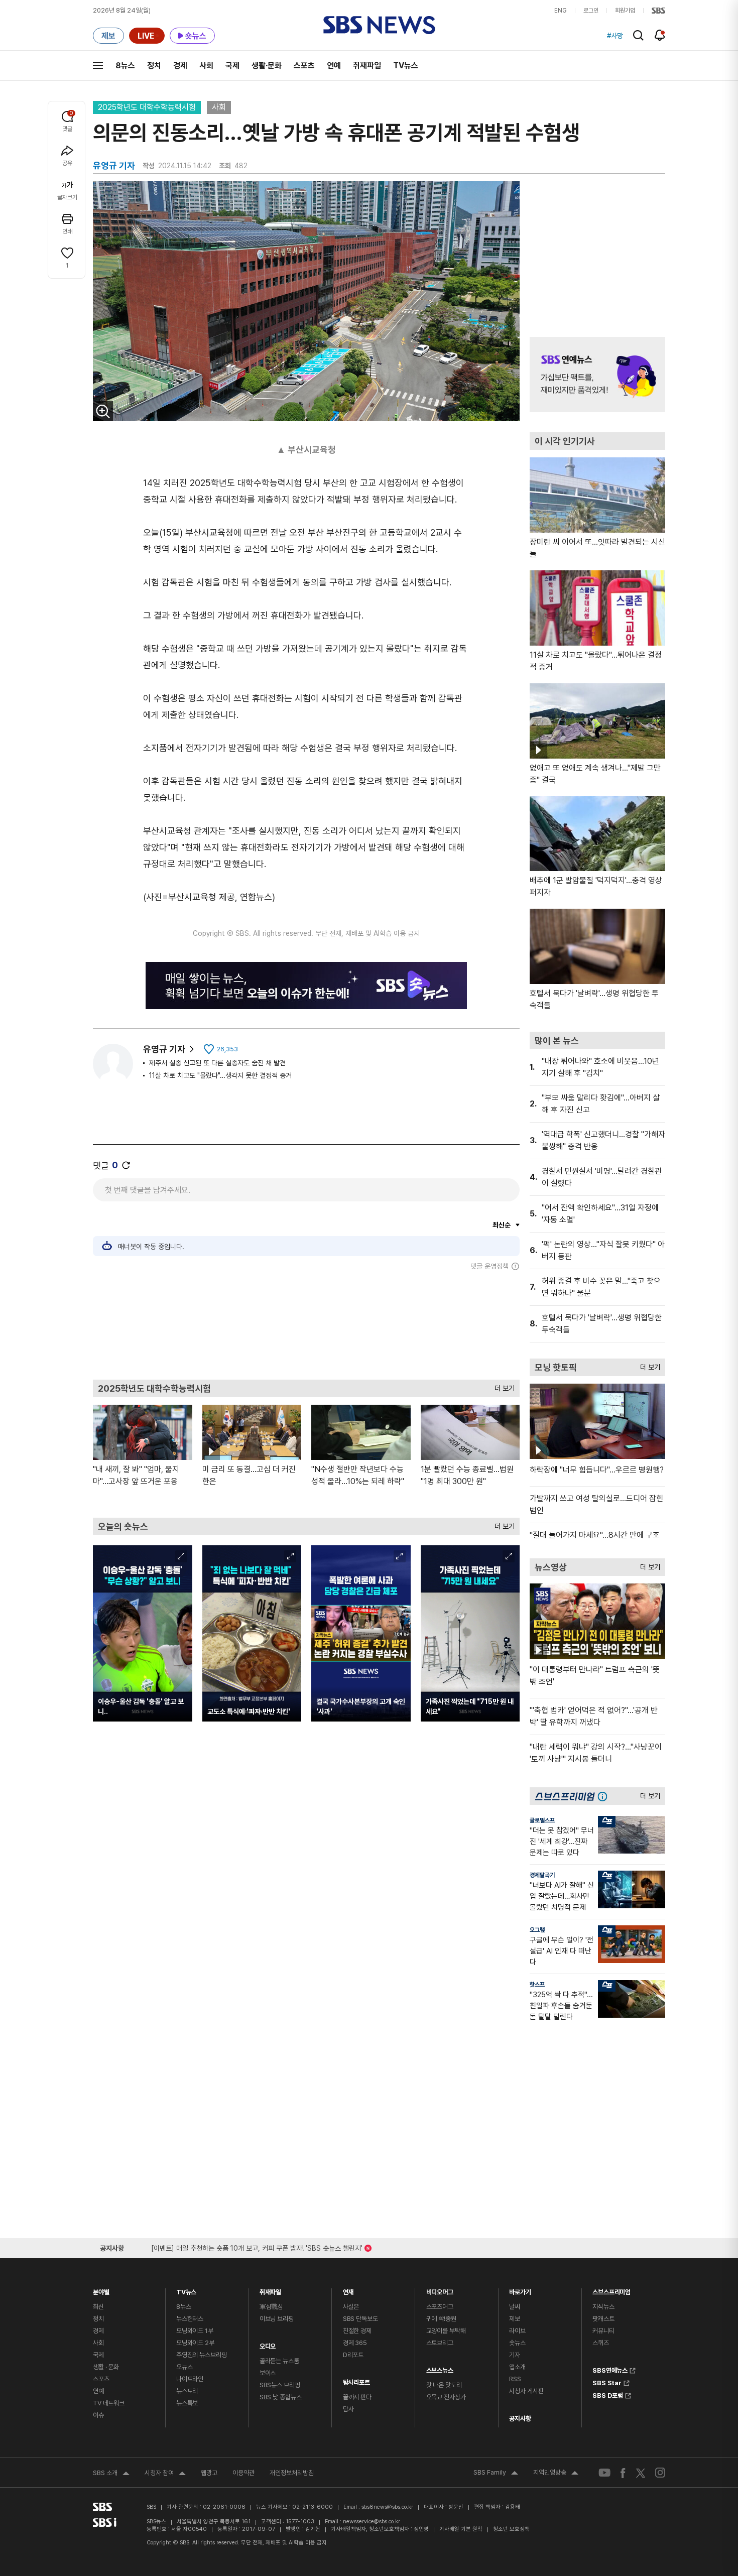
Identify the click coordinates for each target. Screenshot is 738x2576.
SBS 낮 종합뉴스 (281, 2397)
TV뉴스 (406, 66)
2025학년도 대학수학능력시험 (147, 107)
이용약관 (243, 2473)
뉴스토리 (187, 2391)
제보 (515, 2319)
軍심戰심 (271, 2307)
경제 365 (355, 2343)
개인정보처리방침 (292, 2473)
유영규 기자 (164, 1049)
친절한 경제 (357, 2331)
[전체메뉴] (98, 65)
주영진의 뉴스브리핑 (202, 2355)
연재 (348, 2290)
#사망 (615, 36)
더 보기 (502, 1386)
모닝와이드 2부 (195, 2343)
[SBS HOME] (658, 11)
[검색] (638, 35)
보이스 (268, 2373)
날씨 (515, 2307)
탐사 (348, 2409)
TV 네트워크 (109, 2403)
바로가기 (520, 2290)
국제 (232, 66)
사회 (206, 66)
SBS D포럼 (608, 2394)
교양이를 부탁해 (446, 2331)
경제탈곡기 (542, 1875)
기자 (515, 2355)
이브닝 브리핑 (277, 2319)
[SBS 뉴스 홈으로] (379, 25)
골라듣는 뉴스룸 (279, 2361)
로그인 (591, 11)
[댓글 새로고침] (126, 1165)
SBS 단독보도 (360, 2319)
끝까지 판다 (357, 2397)
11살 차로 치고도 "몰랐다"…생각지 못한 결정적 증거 (220, 1075)
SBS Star (607, 2382)
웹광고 (209, 2473)
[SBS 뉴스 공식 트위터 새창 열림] (641, 2472)
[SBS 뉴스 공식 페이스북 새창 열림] (623, 2473)
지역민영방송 (556, 2474)
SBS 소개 (111, 2474)
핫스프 (537, 1985)
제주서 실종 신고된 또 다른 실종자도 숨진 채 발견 (217, 1063)
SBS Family (496, 2474)
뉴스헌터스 (190, 2319)
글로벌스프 (542, 1820)
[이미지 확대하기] (103, 411)
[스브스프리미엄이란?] (605, 1796)
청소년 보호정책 (511, 2529)
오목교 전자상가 (446, 2397)
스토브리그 (440, 2343)
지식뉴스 (603, 2307)
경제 (180, 66)
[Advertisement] (306, 1325)
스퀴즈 (601, 2343)
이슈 (98, 2415)
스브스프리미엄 (611, 2290)
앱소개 (517, 2367)
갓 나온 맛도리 (444, 2385)
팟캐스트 (603, 2319)
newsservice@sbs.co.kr (372, 2522)
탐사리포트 (356, 2380)
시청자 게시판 (526, 2391)
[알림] (660, 35)
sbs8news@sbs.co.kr (387, 2507)
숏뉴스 (517, 2343)
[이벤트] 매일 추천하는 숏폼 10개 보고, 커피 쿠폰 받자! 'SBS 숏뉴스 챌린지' (257, 2246)
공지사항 (520, 2419)
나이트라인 (190, 2379)
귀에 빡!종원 (441, 2319)
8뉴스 (125, 66)
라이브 (517, 2331)
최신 (98, 2307)
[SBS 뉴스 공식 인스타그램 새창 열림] (660, 2473)
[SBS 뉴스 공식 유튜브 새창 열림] (604, 2473)
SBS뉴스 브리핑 (280, 2385)
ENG (561, 11)
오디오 (268, 2344)
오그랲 (537, 1930)
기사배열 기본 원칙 (461, 2529)
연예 (334, 66)
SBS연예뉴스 (610, 2369)
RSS (515, 2379)
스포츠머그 (440, 2307)
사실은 (351, 2307)
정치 (154, 66)
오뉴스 (184, 2367)
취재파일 (367, 66)
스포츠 (304, 66)
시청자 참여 (165, 2474)
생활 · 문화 (106, 2367)
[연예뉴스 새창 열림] (597, 375)
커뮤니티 (603, 2331)
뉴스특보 (187, 2403)
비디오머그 (440, 2290)
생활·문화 (267, 66)
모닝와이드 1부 (195, 2331)
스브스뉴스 (440, 2368)
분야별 (101, 2290)
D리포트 (353, 2355)
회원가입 (625, 11)
